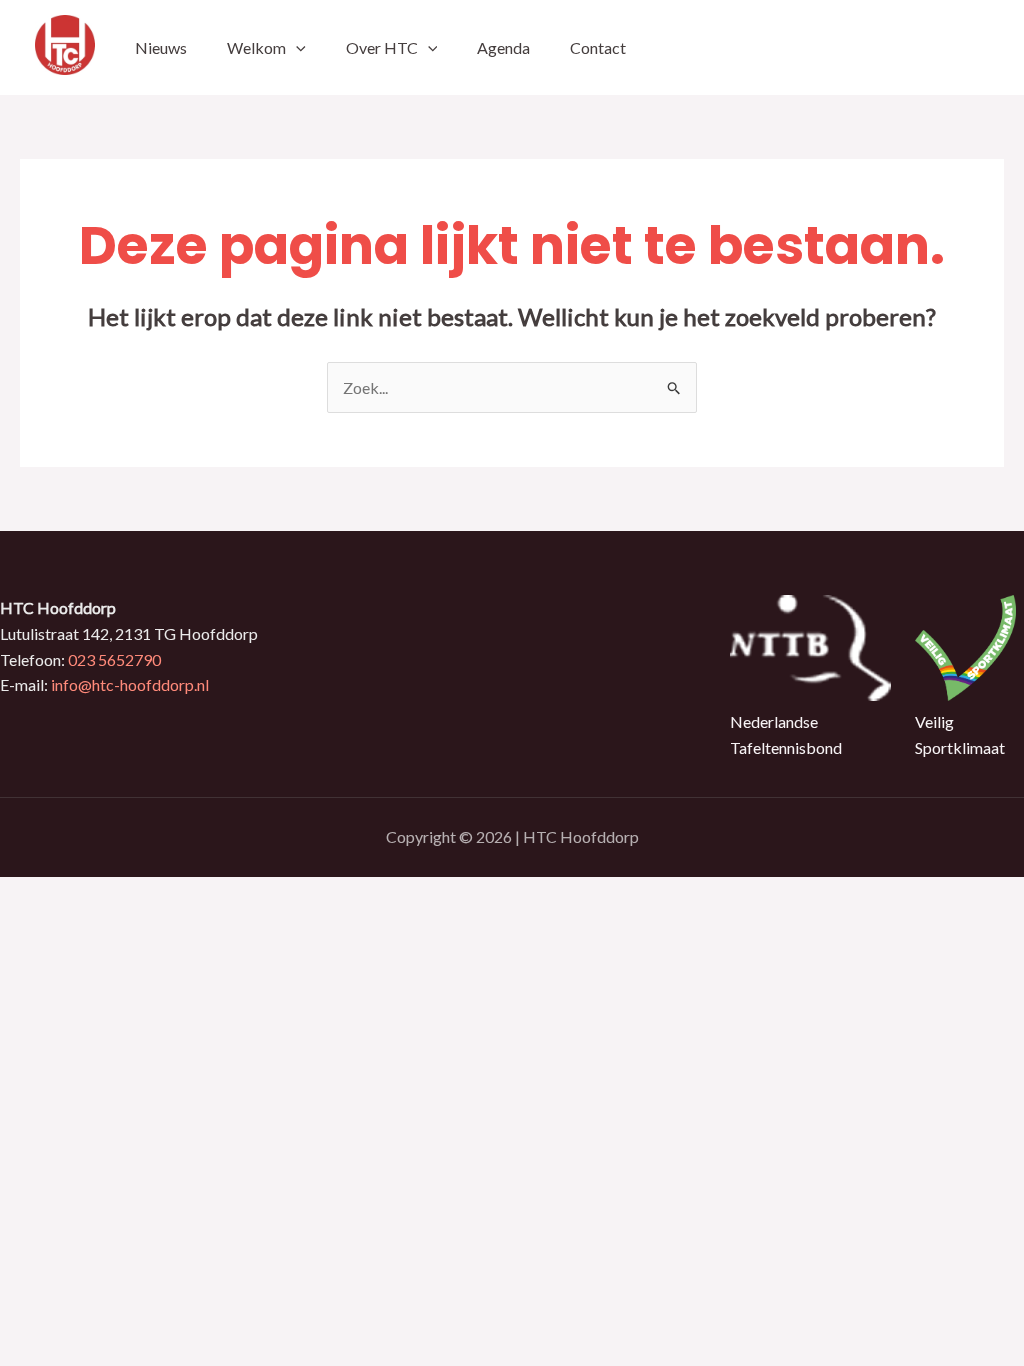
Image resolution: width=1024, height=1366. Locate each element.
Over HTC (382, 47)
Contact (598, 47)
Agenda (503, 47)
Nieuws (161, 47)
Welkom (256, 47)
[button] (296, 47)
